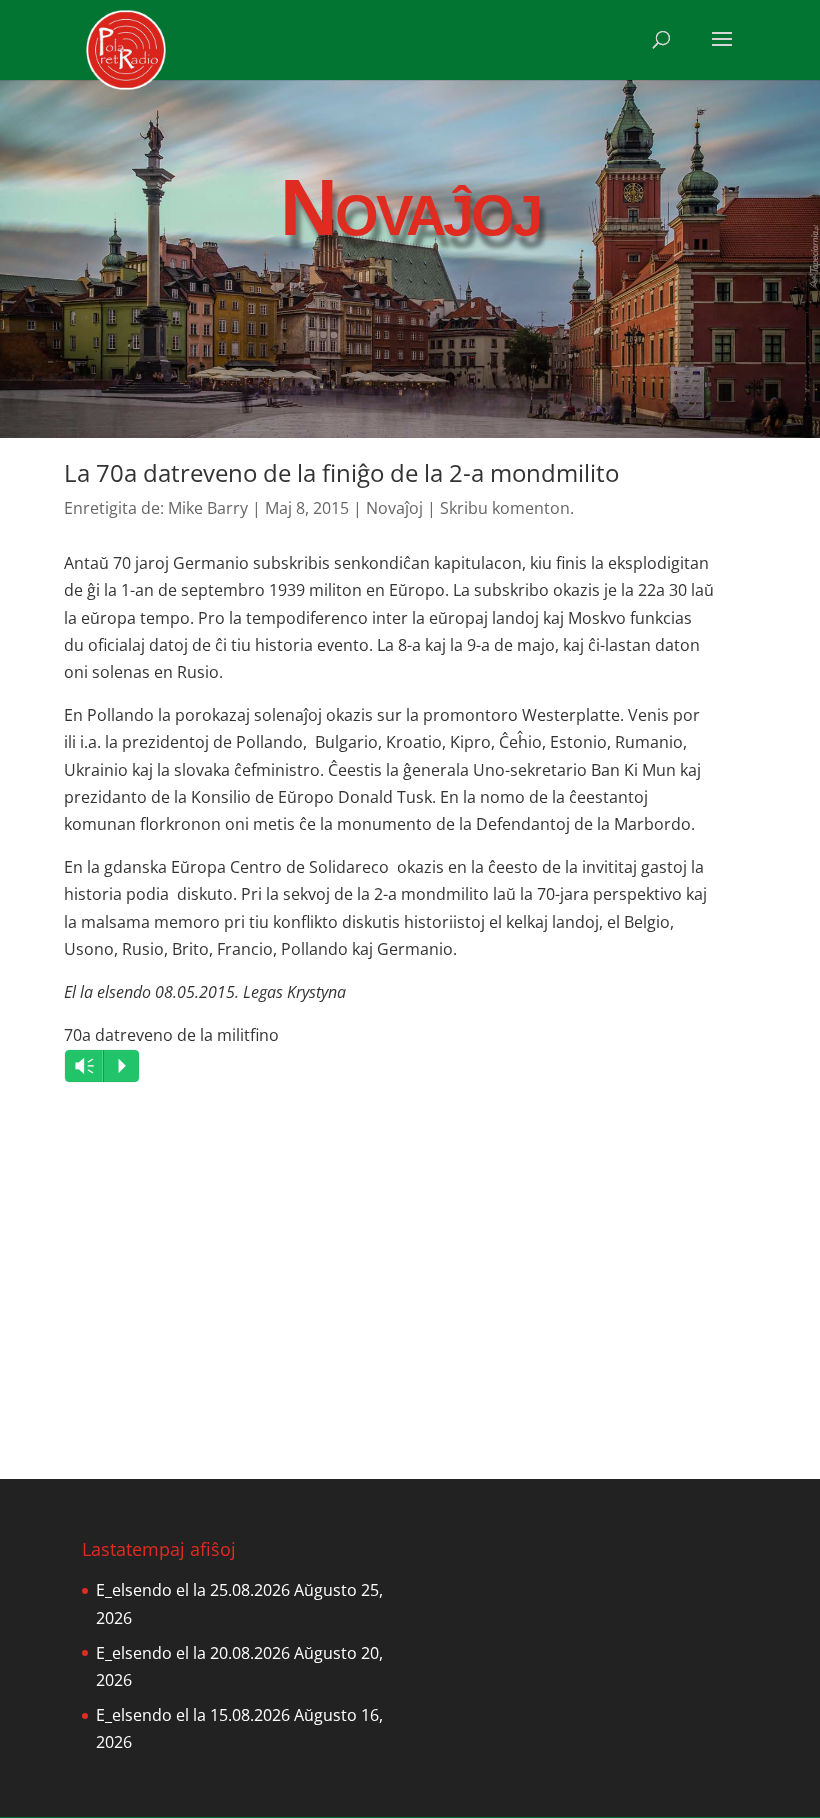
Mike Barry (208, 508)
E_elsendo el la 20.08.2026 (193, 1653)
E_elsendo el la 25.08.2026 (193, 1590)
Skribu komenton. (507, 508)
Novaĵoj (394, 508)
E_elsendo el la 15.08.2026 (193, 1715)
